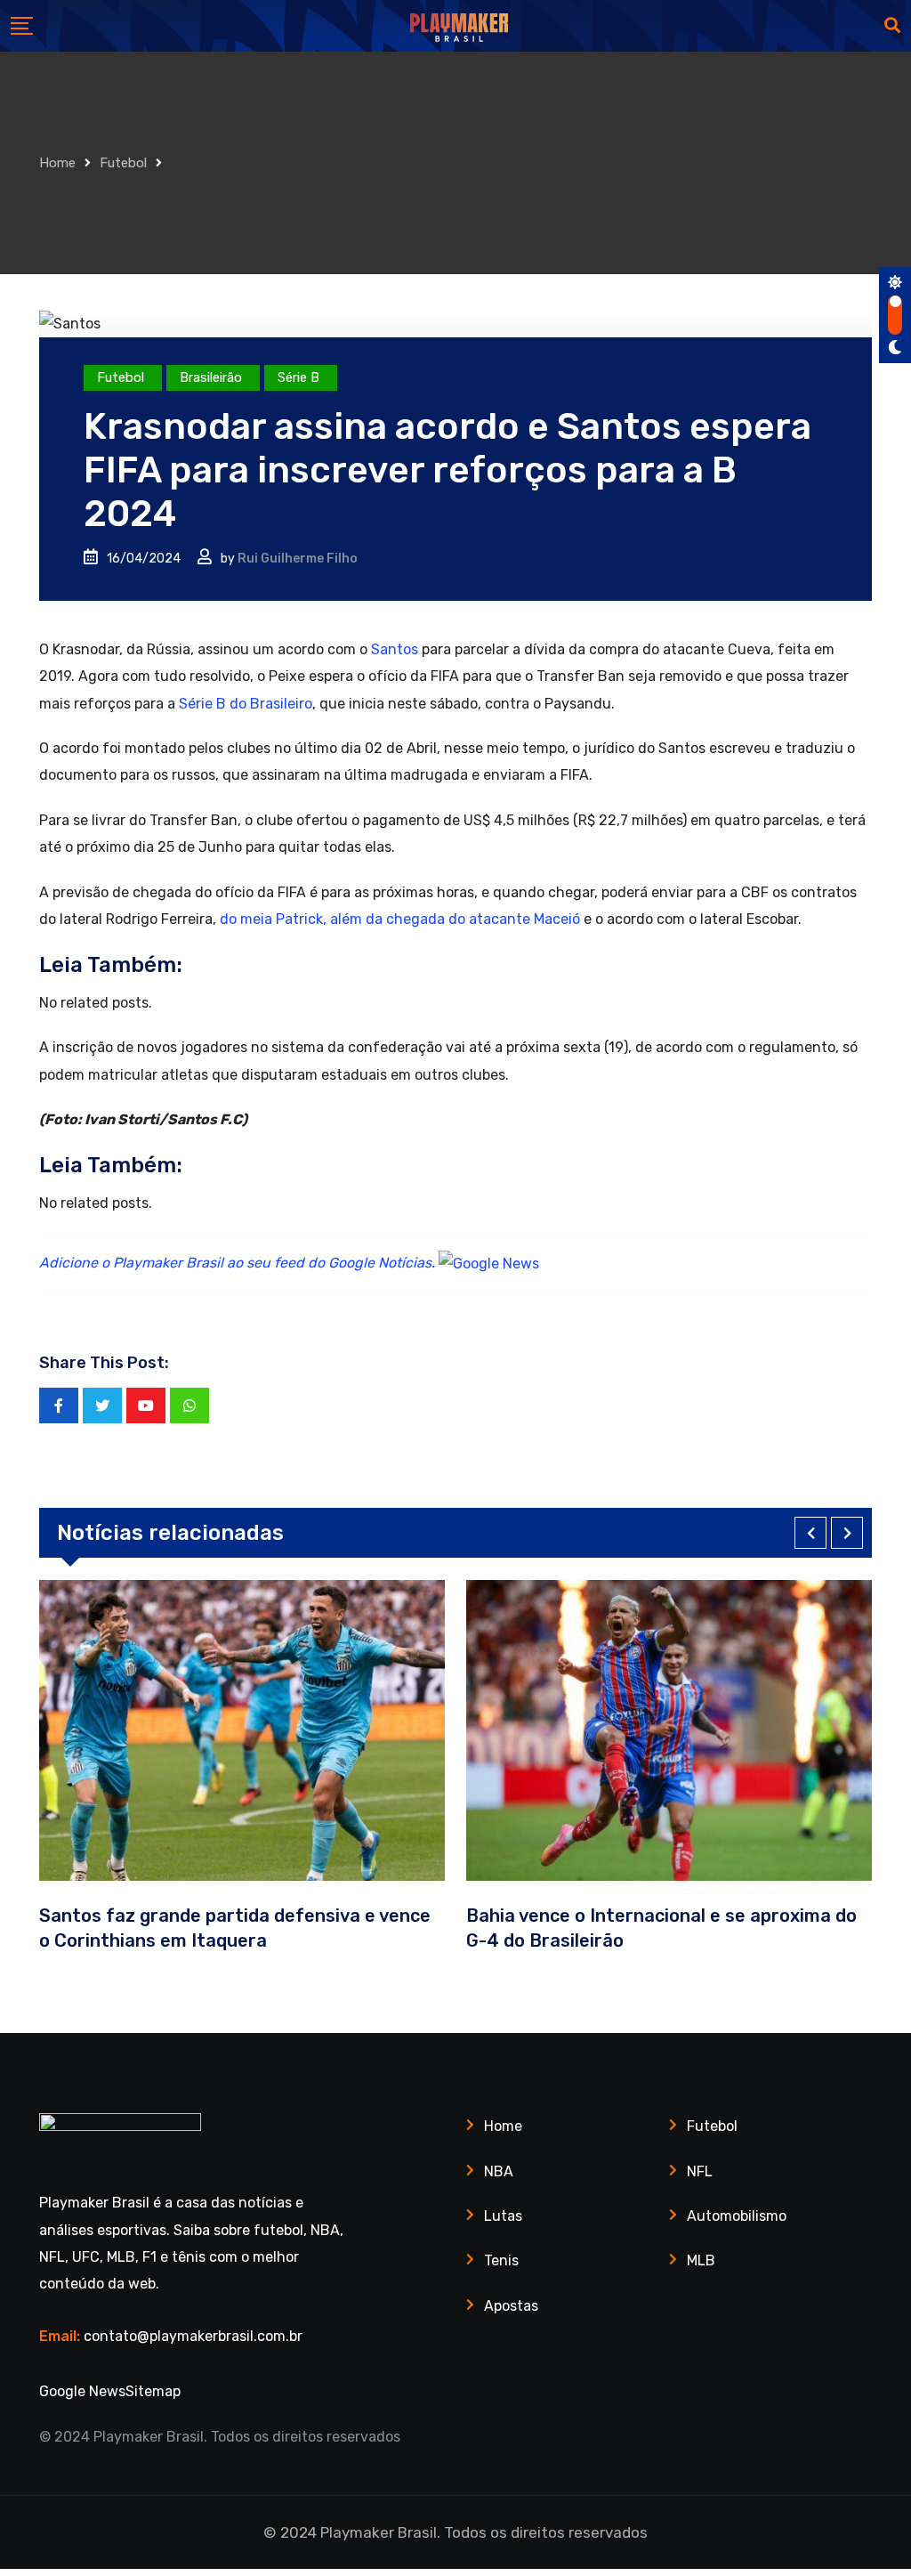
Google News (82, 2391)
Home (57, 163)
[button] (810, 1533)
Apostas (511, 2306)
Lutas (503, 2216)
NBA (499, 2171)
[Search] (892, 26)
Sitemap (153, 2391)
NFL (700, 2171)
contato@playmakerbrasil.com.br (193, 2336)
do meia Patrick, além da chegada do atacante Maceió (400, 919)
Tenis (501, 2260)
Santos (395, 649)
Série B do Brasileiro (244, 704)
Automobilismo (737, 2216)
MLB (701, 2260)
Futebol (123, 163)
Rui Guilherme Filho (298, 559)
